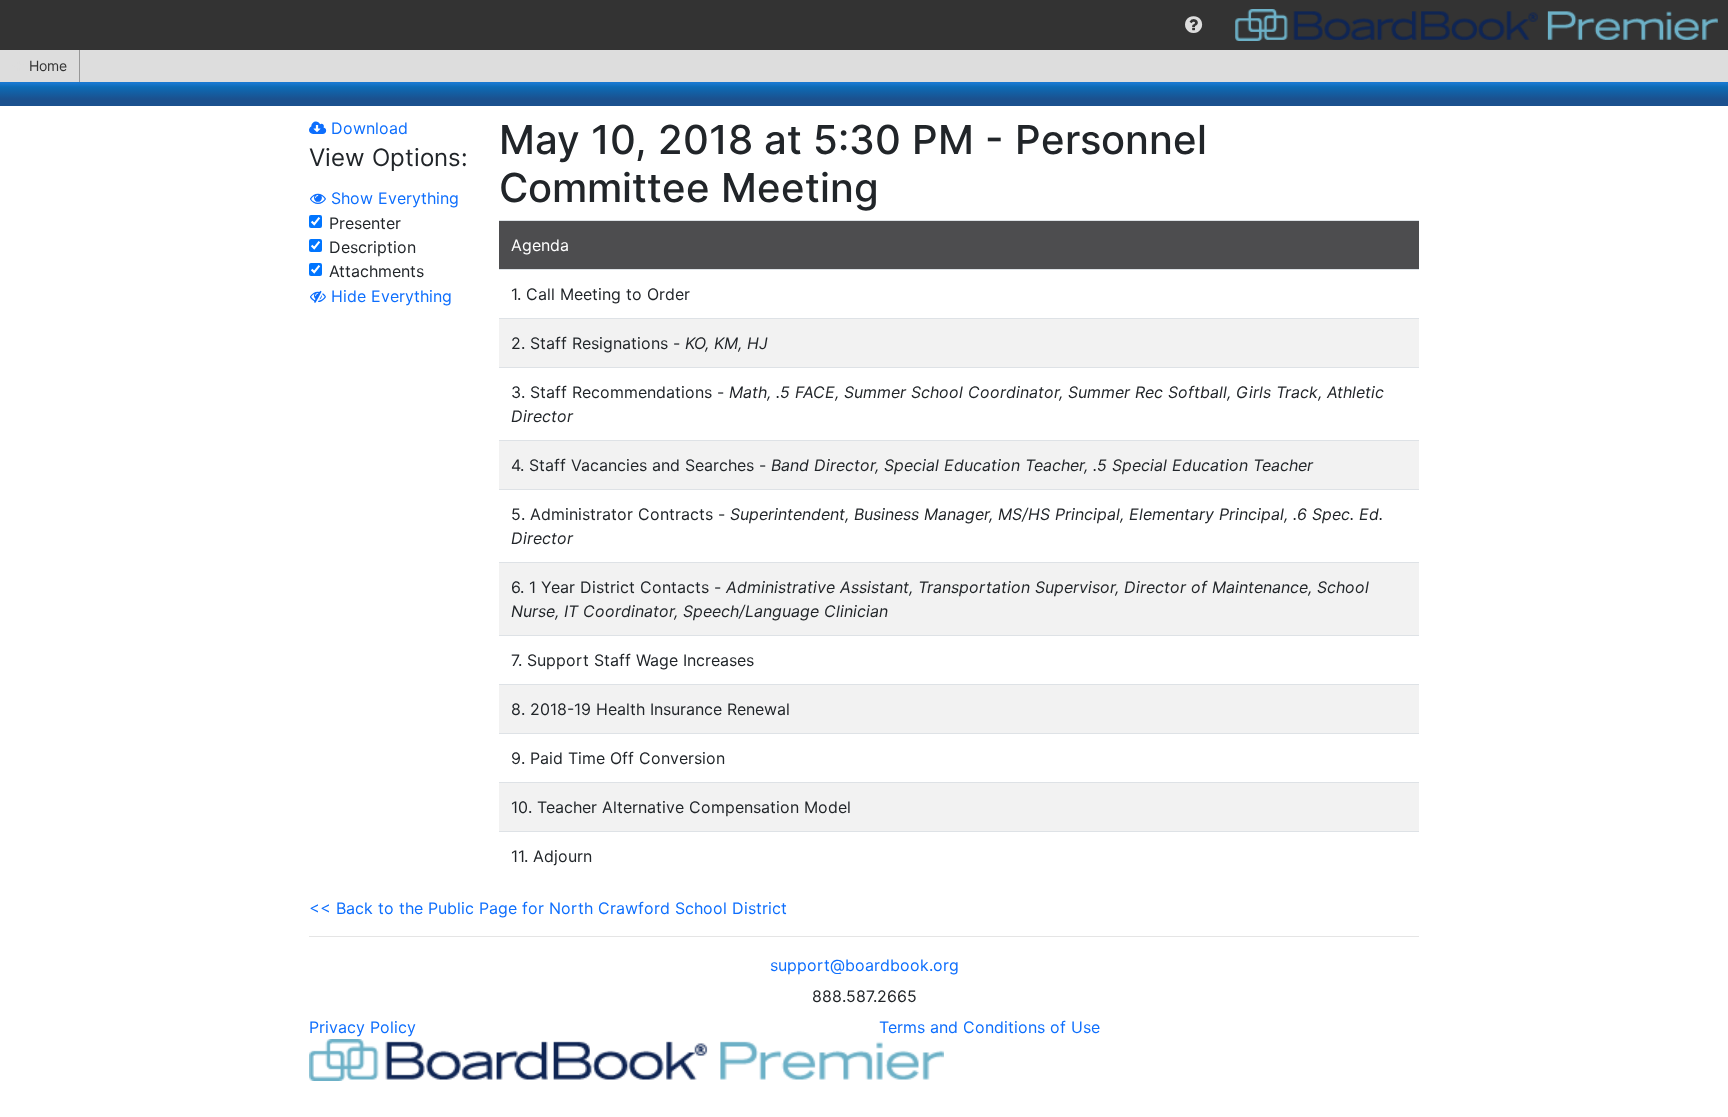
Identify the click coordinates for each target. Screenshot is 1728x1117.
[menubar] (864, 25)
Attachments (376, 271)
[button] (1193, 25)
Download (367, 128)
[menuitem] (1193, 25)
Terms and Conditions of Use (989, 1027)
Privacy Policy (362, 1027)
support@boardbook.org (864, 965)
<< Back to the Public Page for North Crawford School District (548, 908)
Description (372, 247)
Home (48, 65)
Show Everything (392, 198)
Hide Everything (389, 296)
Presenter (365, 223)
